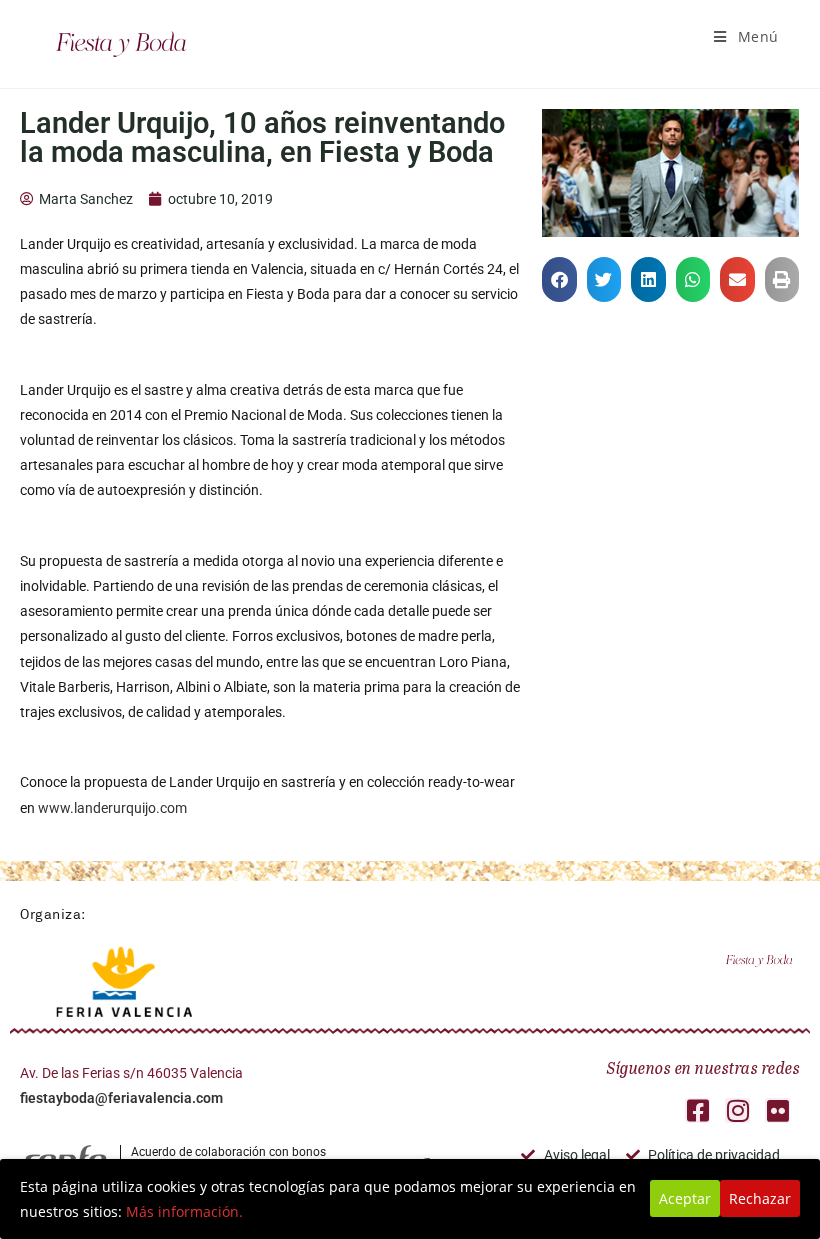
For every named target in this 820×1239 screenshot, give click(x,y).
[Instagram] (737, 1110)
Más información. (184, 1211)
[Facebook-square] (697, 1110)
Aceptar (685, 1198)
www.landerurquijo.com (112, 808)
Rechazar (760, 1198)
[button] (559, 279)
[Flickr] (777, 1110)
